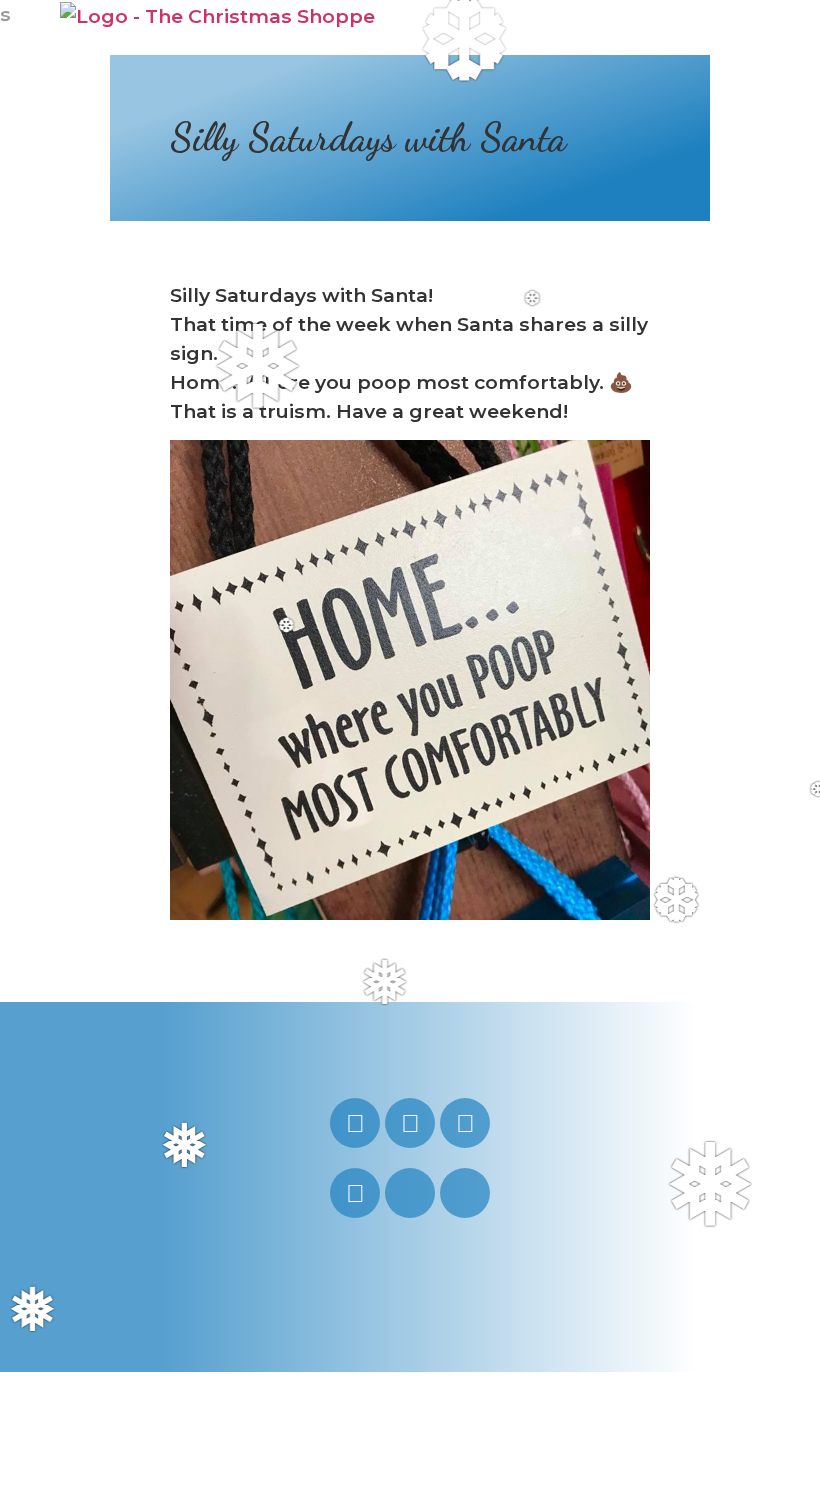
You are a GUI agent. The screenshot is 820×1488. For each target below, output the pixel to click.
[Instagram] (355, 1123)
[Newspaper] (465, 1193)
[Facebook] (465, 1123)
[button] (736, 28)
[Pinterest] (355, 1193)
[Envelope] (410, 1193)
